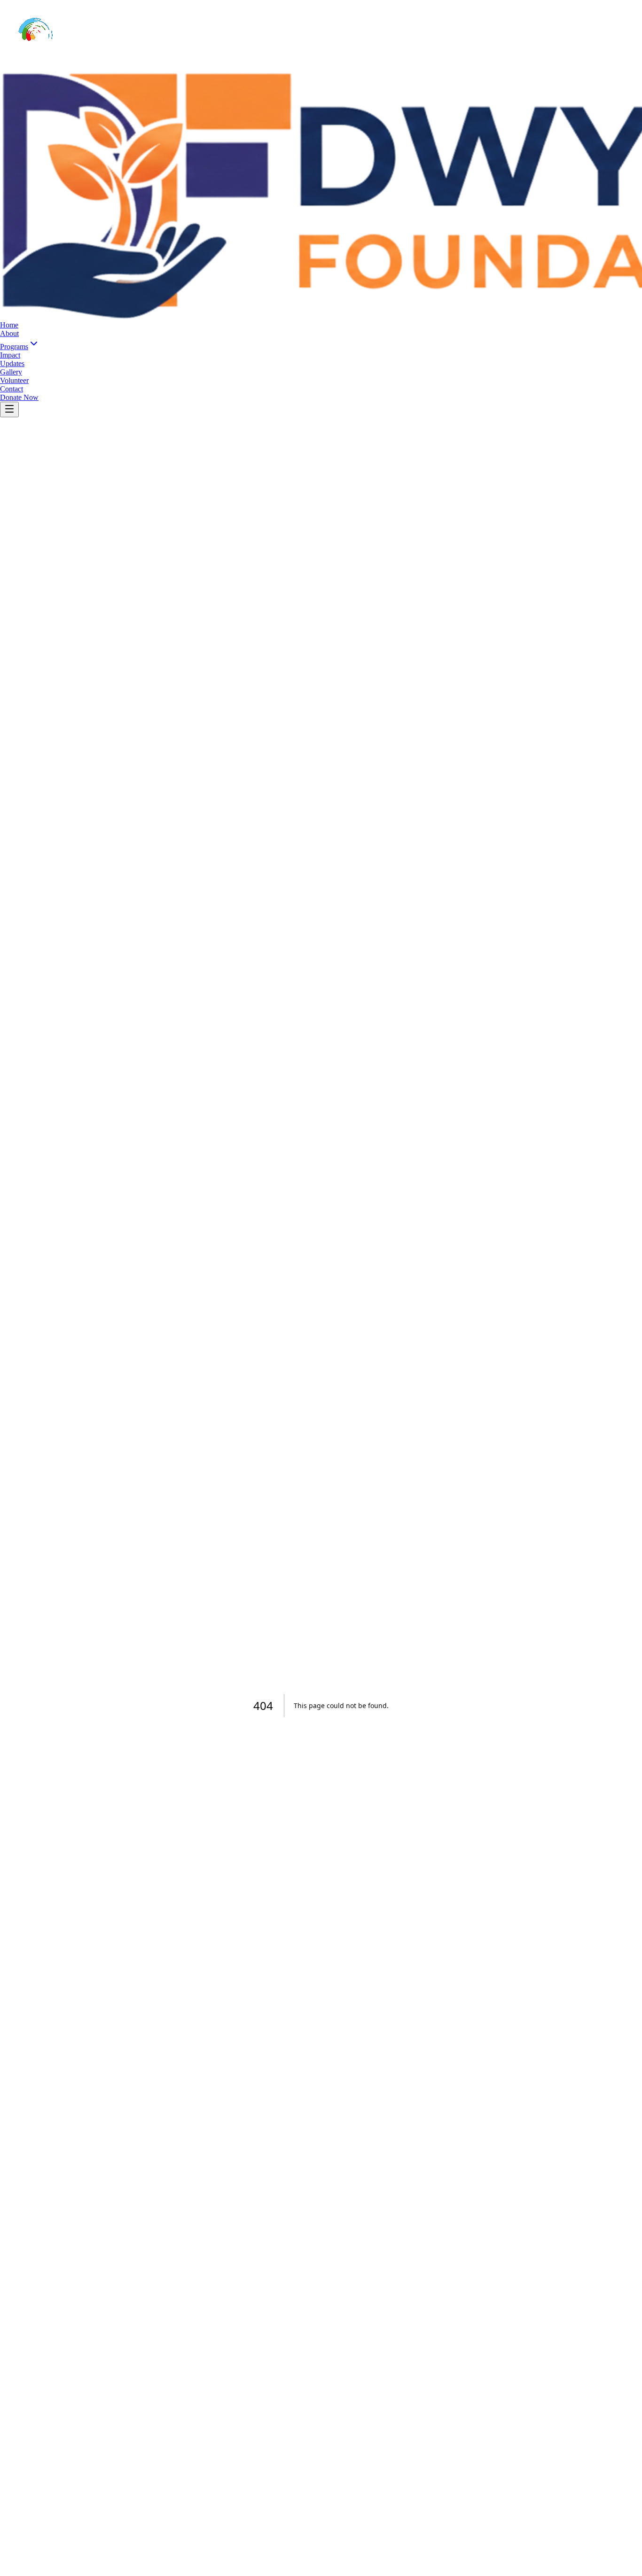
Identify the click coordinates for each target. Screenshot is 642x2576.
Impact (10, 355)
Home (9, 325)
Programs (14, 347)
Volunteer (14, 380)
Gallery (11, 372)
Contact (12, 389)
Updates (12, 363)
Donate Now (19, 397)
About (9, 333)
